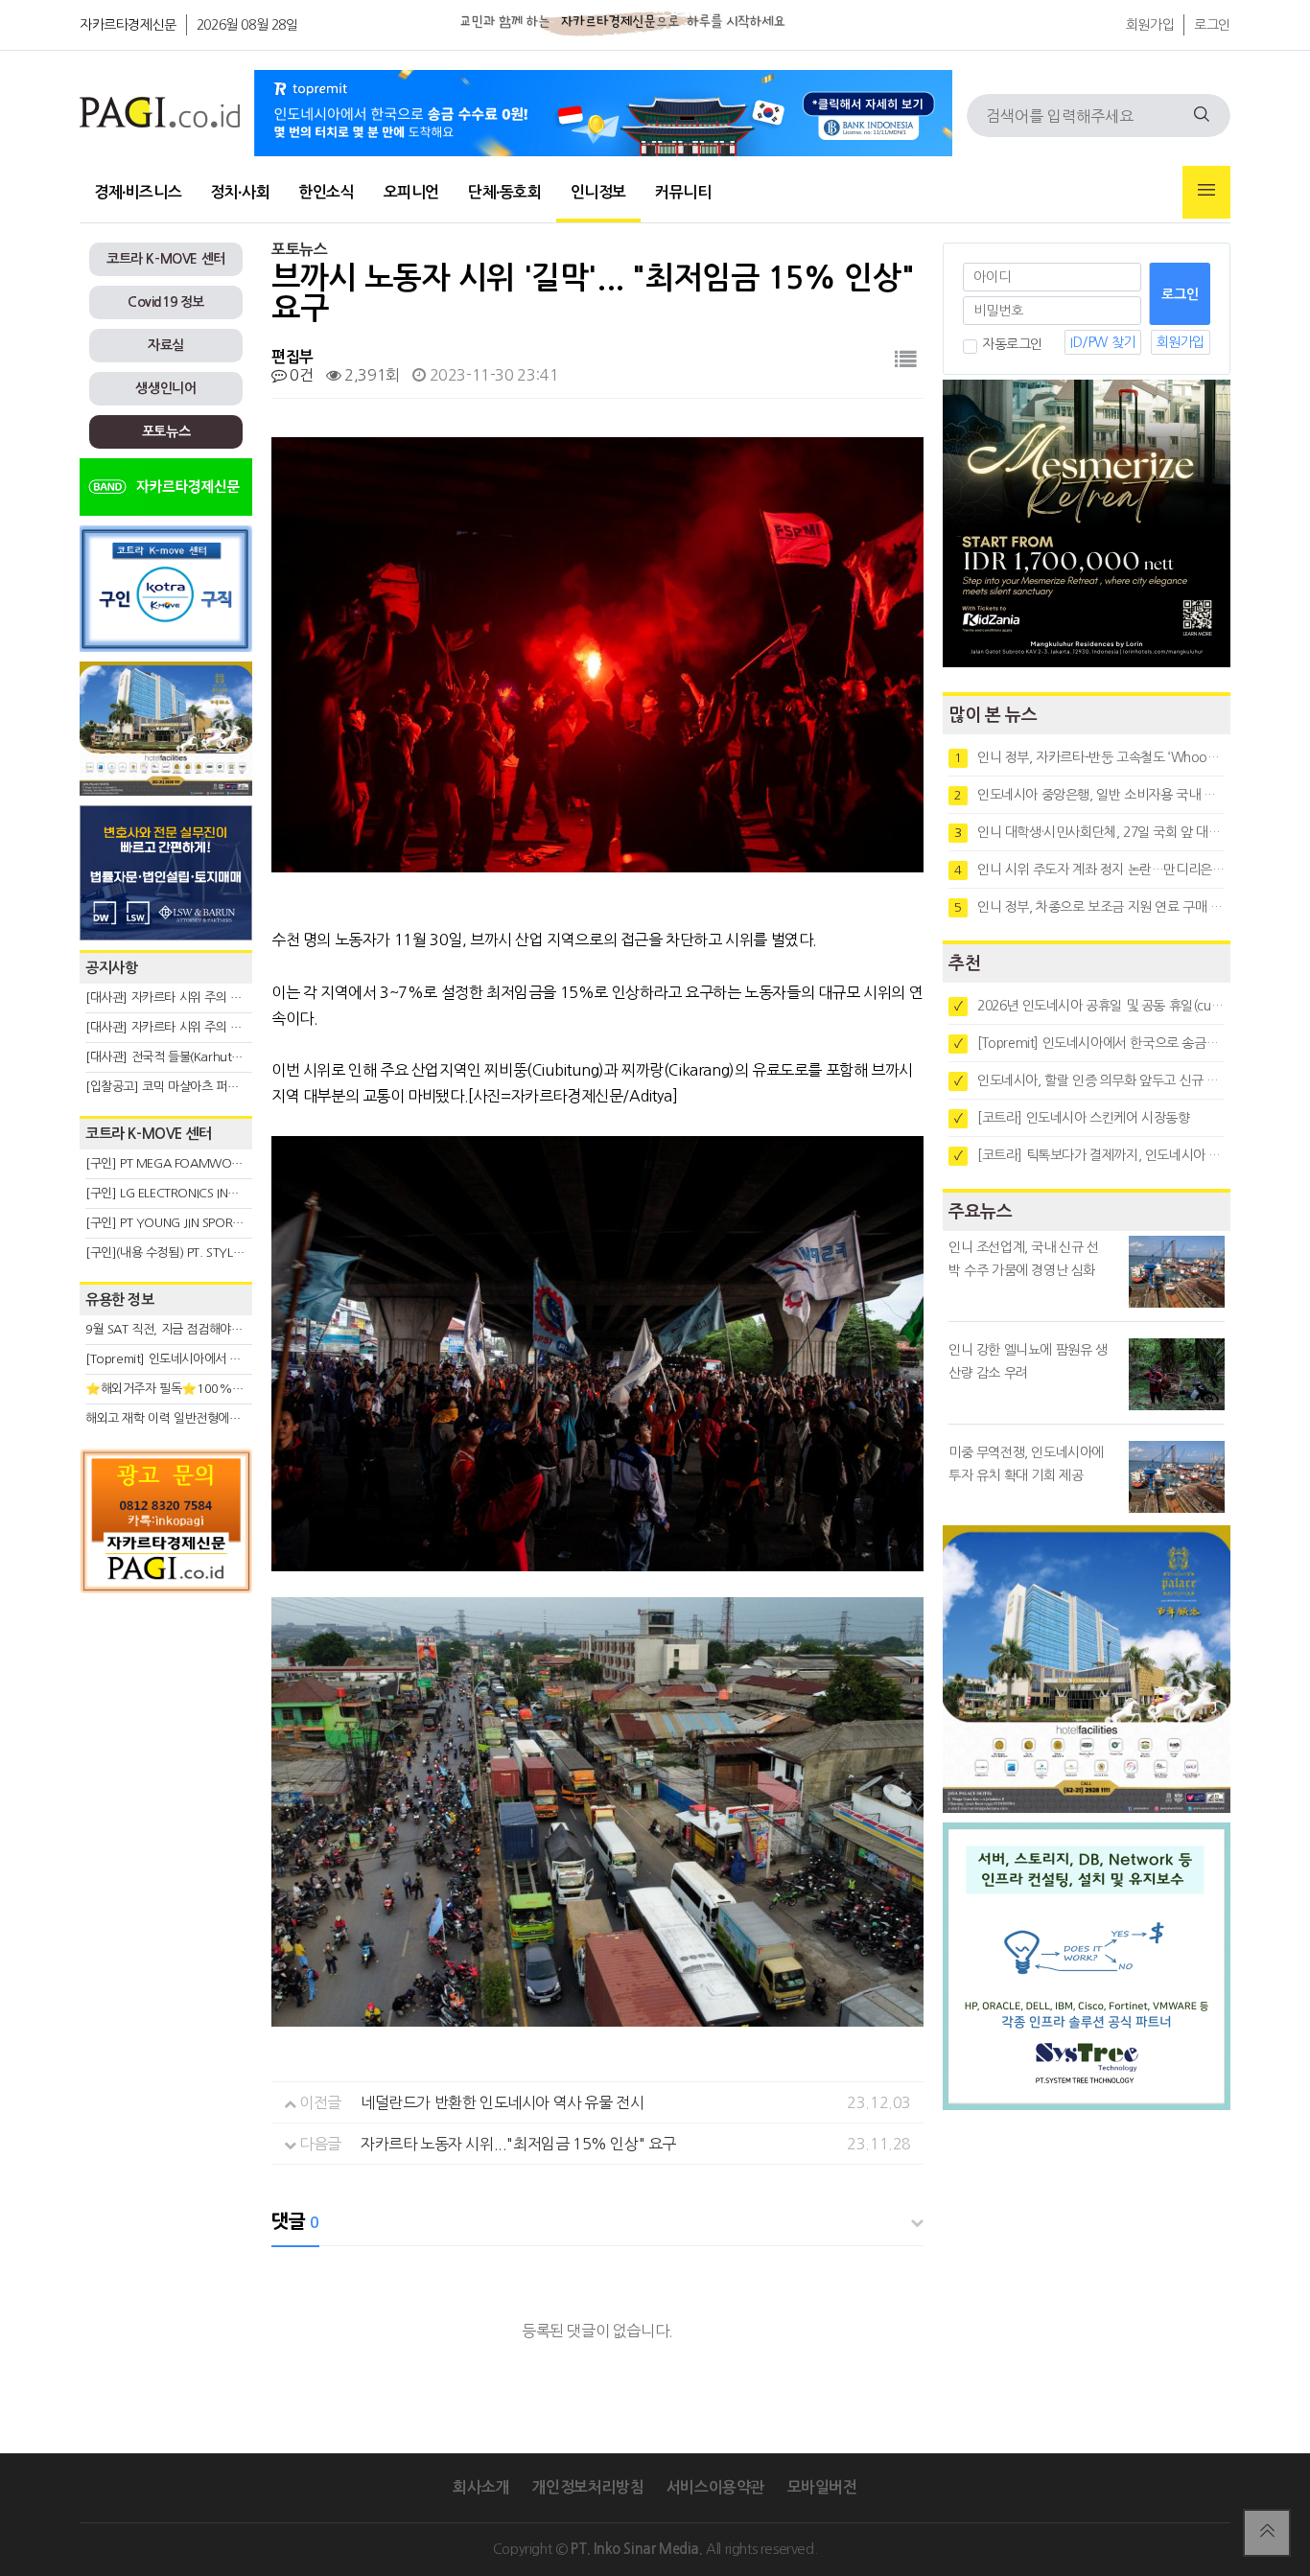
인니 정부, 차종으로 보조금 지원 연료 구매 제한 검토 (1089, 907)
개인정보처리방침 (587, 2487)
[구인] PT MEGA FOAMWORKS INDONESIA (201, 1163)
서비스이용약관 (715, 2487)
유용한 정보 (120, 1300)
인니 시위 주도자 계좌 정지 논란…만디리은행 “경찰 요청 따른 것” (1089, 870)
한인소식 (326, 192)
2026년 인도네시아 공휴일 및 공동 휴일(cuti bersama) (1089, 1006)
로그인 (1212, 25)
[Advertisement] (166, 1775)
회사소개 (480, 2487)
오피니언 (411, 192)
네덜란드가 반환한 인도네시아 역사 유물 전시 (502, 2102)
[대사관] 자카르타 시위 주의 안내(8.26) (186, 1027)
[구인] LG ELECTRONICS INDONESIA (181, 1193)
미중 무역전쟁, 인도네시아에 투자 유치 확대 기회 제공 (1026, 1464)
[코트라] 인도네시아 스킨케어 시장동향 (1072, 1118)
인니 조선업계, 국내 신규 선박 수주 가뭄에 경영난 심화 (1024, 1259)
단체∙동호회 (505, 192)
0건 (300, 375)
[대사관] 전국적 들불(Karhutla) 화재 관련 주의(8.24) (221, 1057)
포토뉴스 (166, 431)
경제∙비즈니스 (138, 192)
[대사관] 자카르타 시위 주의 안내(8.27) (186, 998)
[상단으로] (1267, 2533)
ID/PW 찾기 (1103, 342)
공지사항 (111, 968)
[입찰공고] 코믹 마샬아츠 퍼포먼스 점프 (186, 1087)
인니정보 (598, 192)
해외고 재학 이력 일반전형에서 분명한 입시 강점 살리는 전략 (238, 1418)
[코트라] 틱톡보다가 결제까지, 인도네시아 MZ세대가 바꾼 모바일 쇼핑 (1089, 1155)
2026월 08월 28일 (247, 25)
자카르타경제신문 (128, 25)
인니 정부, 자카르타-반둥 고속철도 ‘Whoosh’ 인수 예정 (1089, 757)
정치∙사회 (240, 192)
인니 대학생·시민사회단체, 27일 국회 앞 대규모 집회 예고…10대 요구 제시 (1089, 832)
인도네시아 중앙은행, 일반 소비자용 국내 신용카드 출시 (1089, 795)
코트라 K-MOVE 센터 (166, 259)
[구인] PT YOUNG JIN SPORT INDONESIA (194, 1223)
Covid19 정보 (166, 302)
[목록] (905, 360)
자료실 (166, 345)
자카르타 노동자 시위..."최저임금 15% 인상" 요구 (518, 2144)
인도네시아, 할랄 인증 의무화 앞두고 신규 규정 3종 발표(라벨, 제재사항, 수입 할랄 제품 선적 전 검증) (1089, 1080)
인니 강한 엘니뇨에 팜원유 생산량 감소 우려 (1028, 1361)
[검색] (1202, 116)
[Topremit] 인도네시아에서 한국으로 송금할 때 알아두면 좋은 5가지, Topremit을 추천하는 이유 (1089, 1043)
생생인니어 (165, 388)
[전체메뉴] (1206, 192)
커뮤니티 (683, 192)
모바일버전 (822, 2487)
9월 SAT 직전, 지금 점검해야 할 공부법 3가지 (200, 1329)
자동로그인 (1012, 344)
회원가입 (1150, 25)
